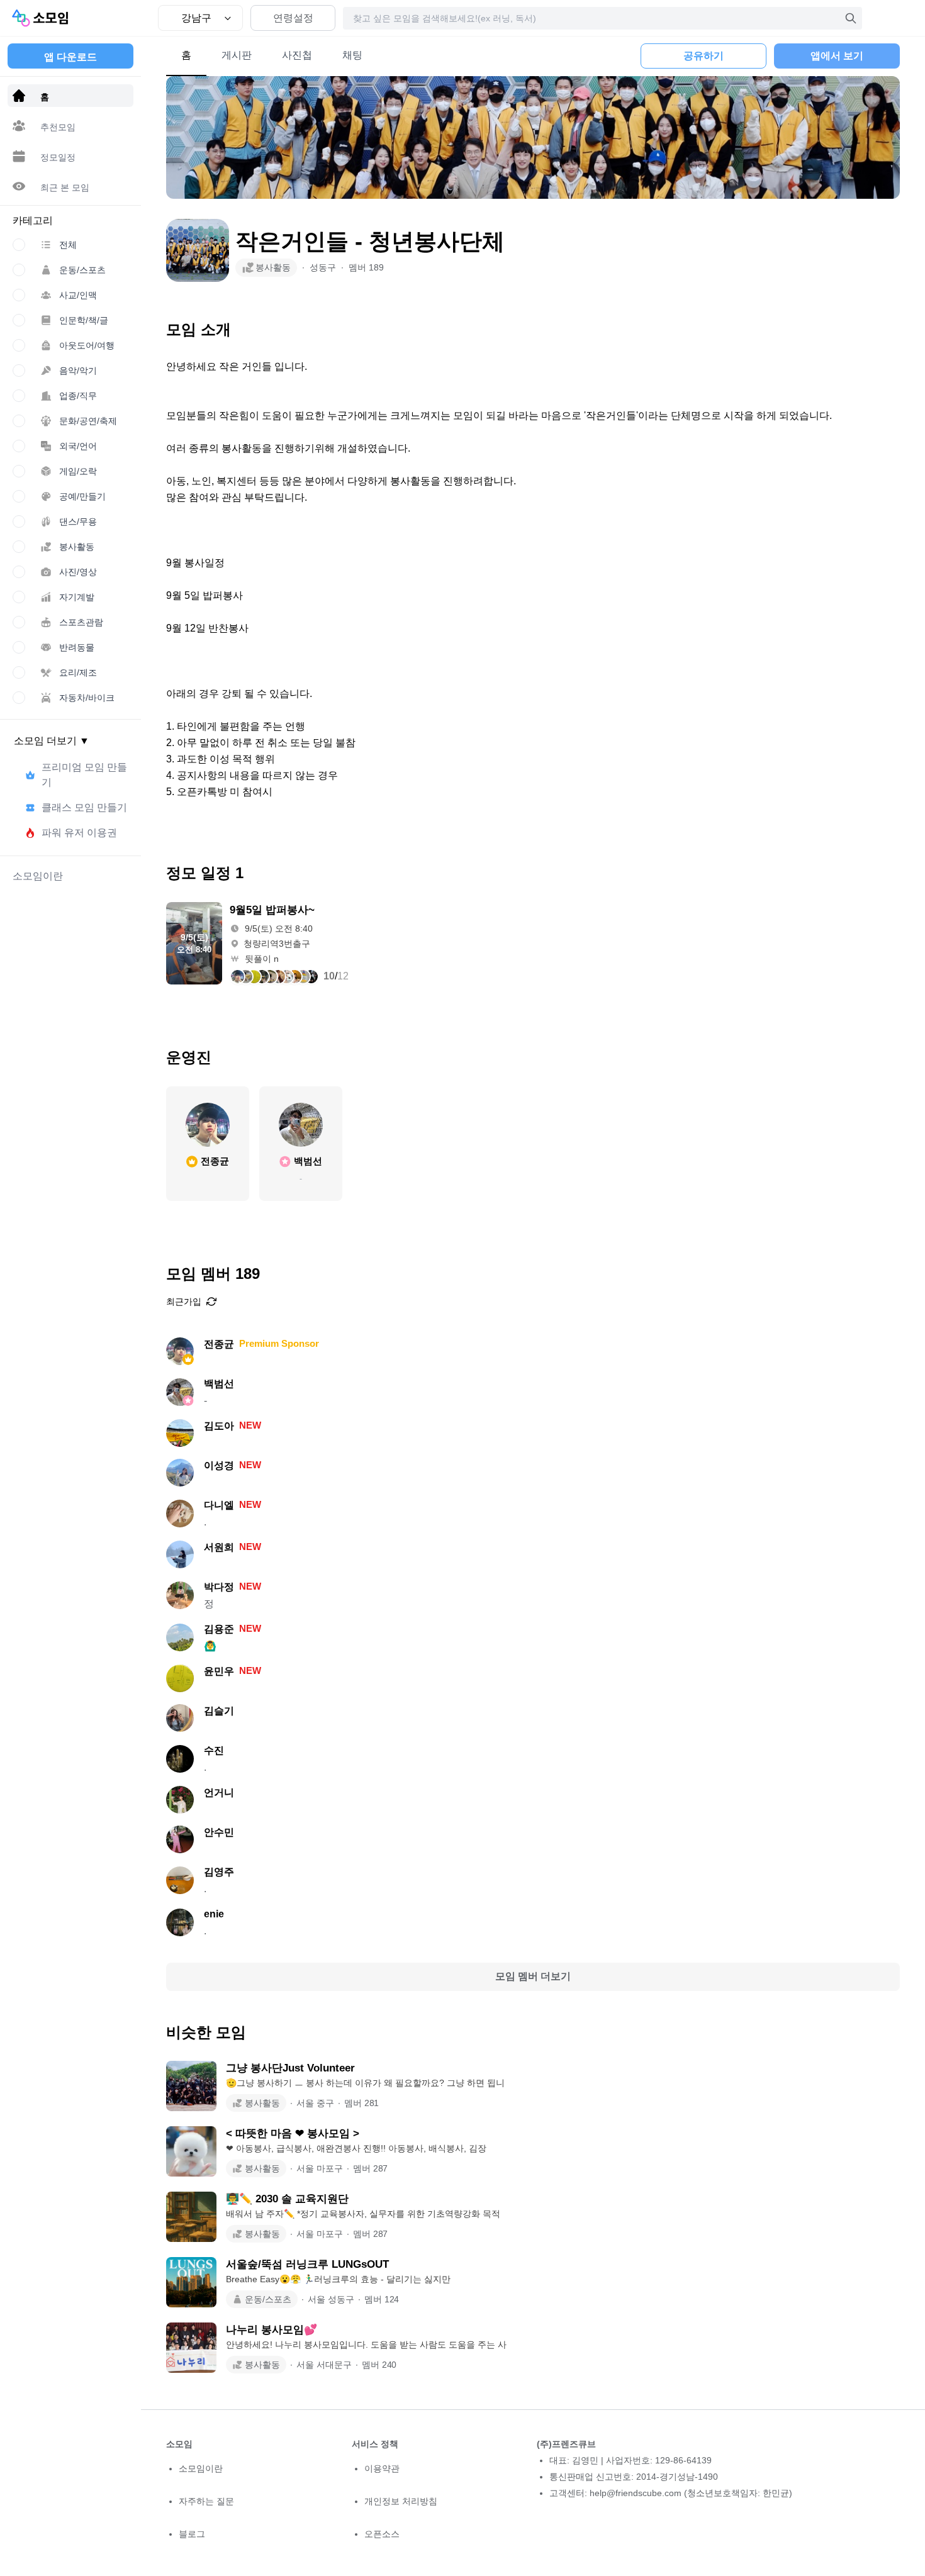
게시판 (237, 55)
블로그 (192, 2534)
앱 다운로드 (70, 57)
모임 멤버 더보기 (533, 1976)
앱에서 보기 (837, 56)
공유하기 (704, 56)
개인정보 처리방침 (401, 2501)
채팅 (352, 55)
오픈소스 (382, 2534)
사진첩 (297, 55)
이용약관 (382, 2468)
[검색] (851, 18)
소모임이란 (201, 2468)
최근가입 (184, 1302)
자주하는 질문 (206, 2501)
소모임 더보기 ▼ (52, 741)
